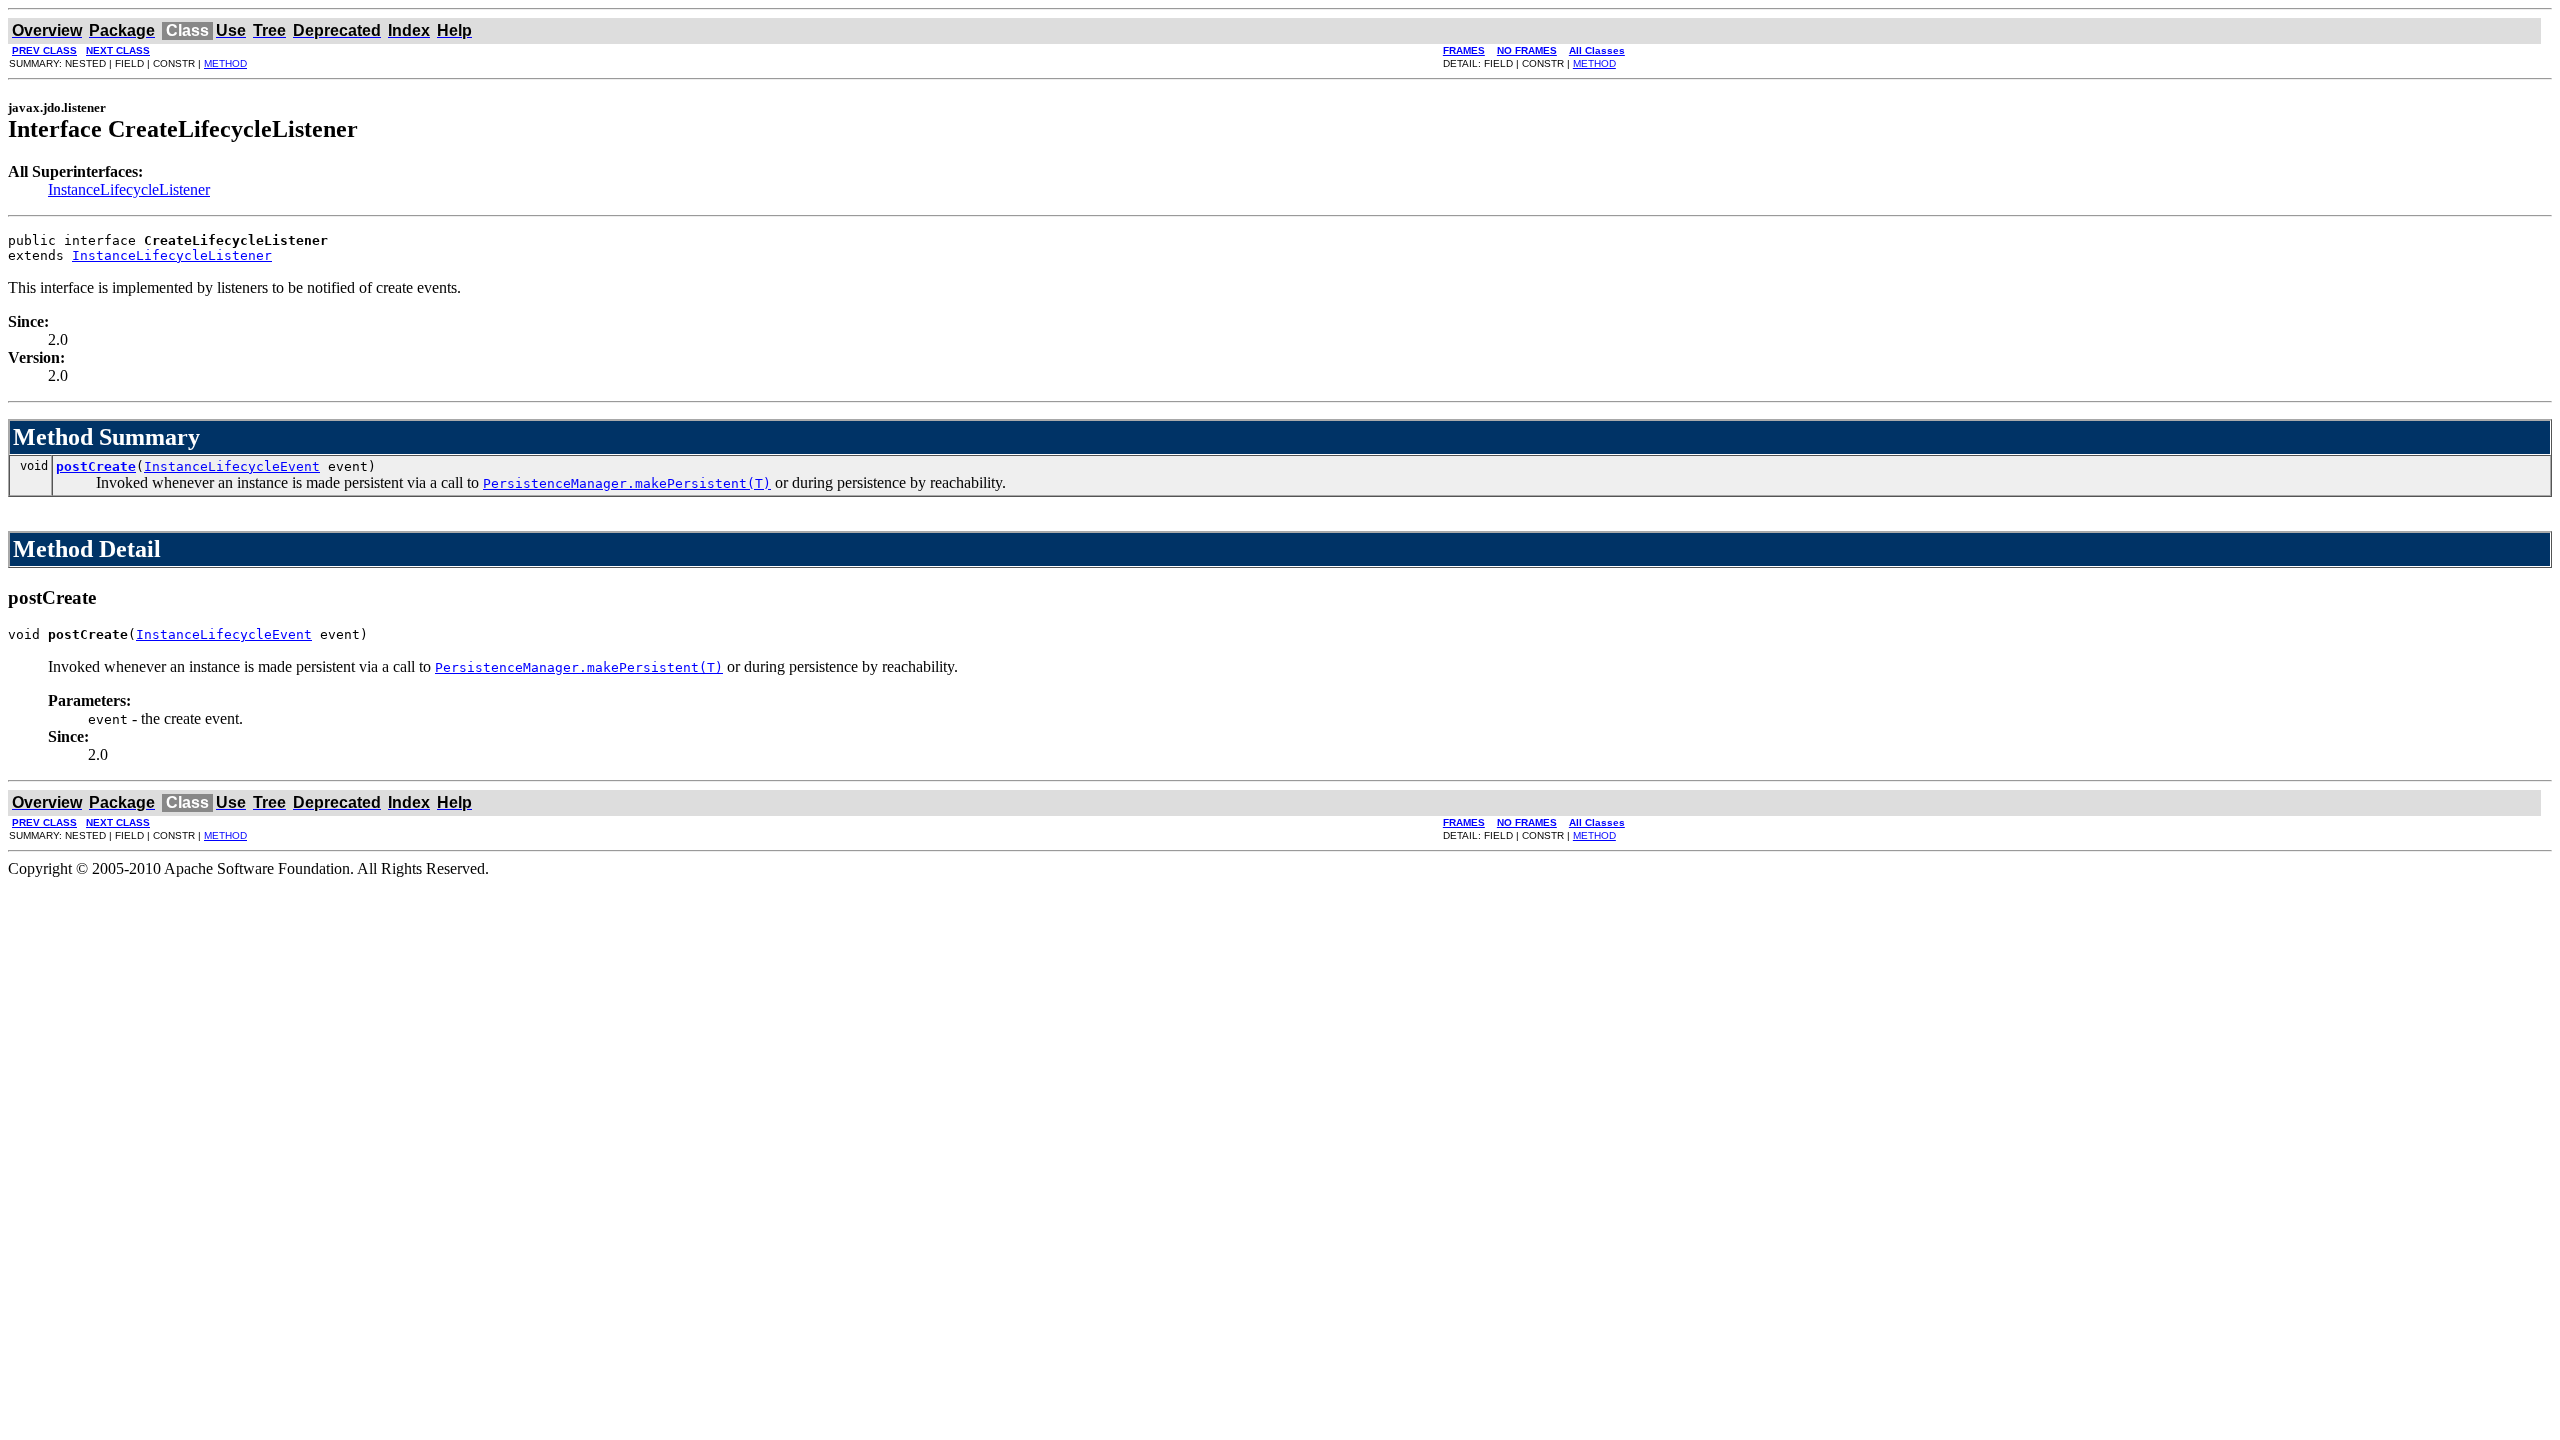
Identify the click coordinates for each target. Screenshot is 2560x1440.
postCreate (96, 466)
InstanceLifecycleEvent (232, 466)
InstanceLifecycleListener (129, 189)
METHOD (225, 63)
